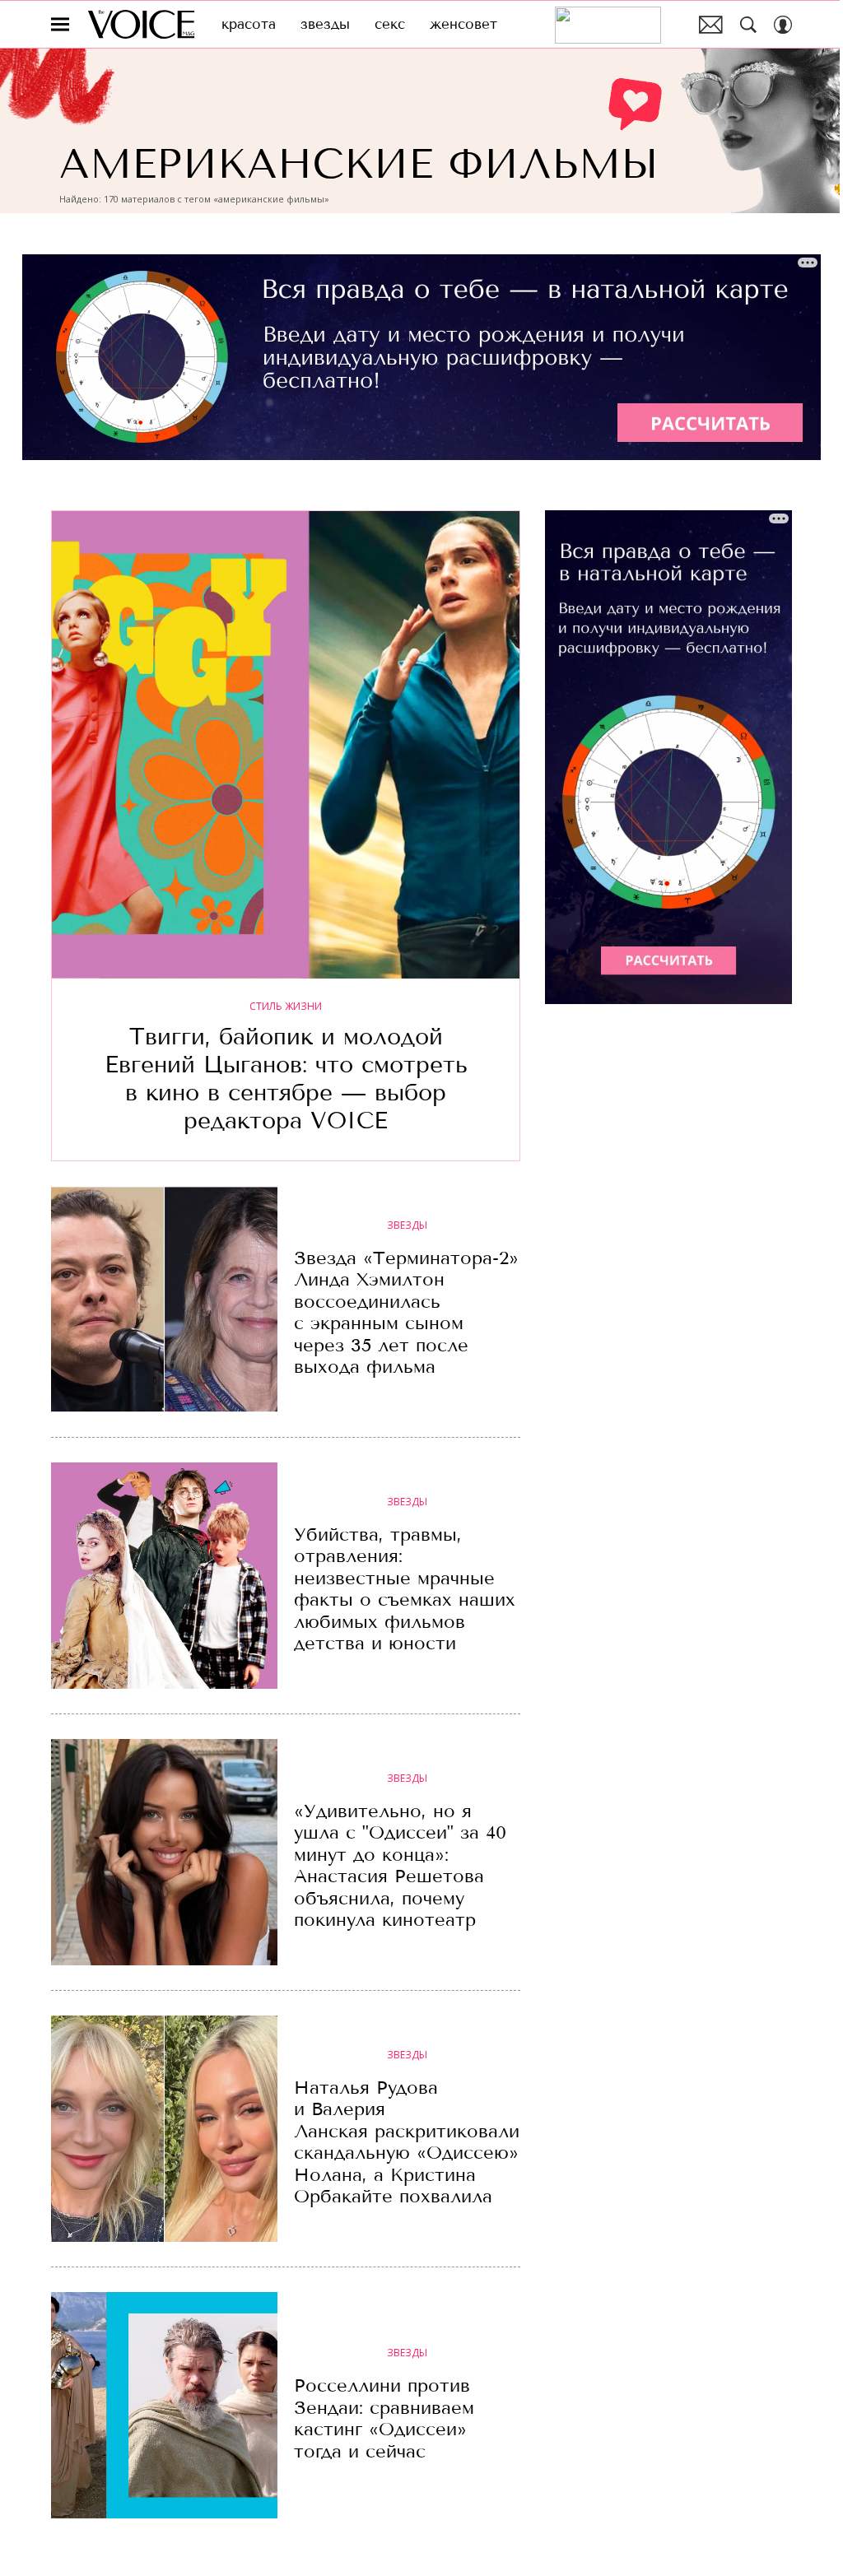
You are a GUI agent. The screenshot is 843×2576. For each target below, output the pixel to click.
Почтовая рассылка (711, 25)
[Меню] (60, 25)
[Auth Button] (783, 25)
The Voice (141, 24)
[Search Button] (748, 25)
